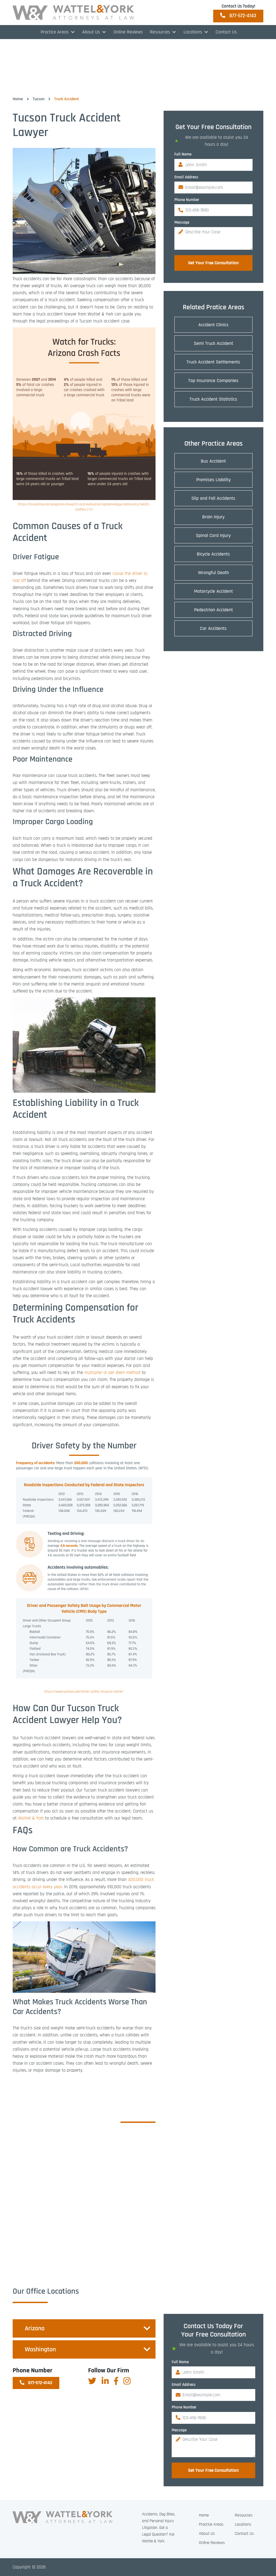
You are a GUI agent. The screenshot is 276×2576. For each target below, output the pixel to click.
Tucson (39, 99)
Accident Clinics (213, 325)
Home (18, 99)
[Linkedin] (105, 2381)
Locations (243, 2524)
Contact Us (226, 32)
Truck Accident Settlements (213, 362)
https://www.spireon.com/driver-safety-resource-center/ (84, 1692)
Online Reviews (128, 32)
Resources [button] (160, 32)
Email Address (186, 177)
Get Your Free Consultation (213, 263)
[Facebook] (116, 2381)
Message (182, 222)
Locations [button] (193, 32)
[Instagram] (127, 2381)
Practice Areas (55, 32)
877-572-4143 (242, 16)
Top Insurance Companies (213, 381)
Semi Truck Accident (213, 343)
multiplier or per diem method (112, 1373)
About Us (91, 32)
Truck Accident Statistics (213, 399)
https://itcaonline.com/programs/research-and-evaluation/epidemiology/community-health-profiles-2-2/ (84, 507)
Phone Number (187, 200)
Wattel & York (31, 1818)
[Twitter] (92, 2381)
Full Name (183, 154)
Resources (244, 2515)
